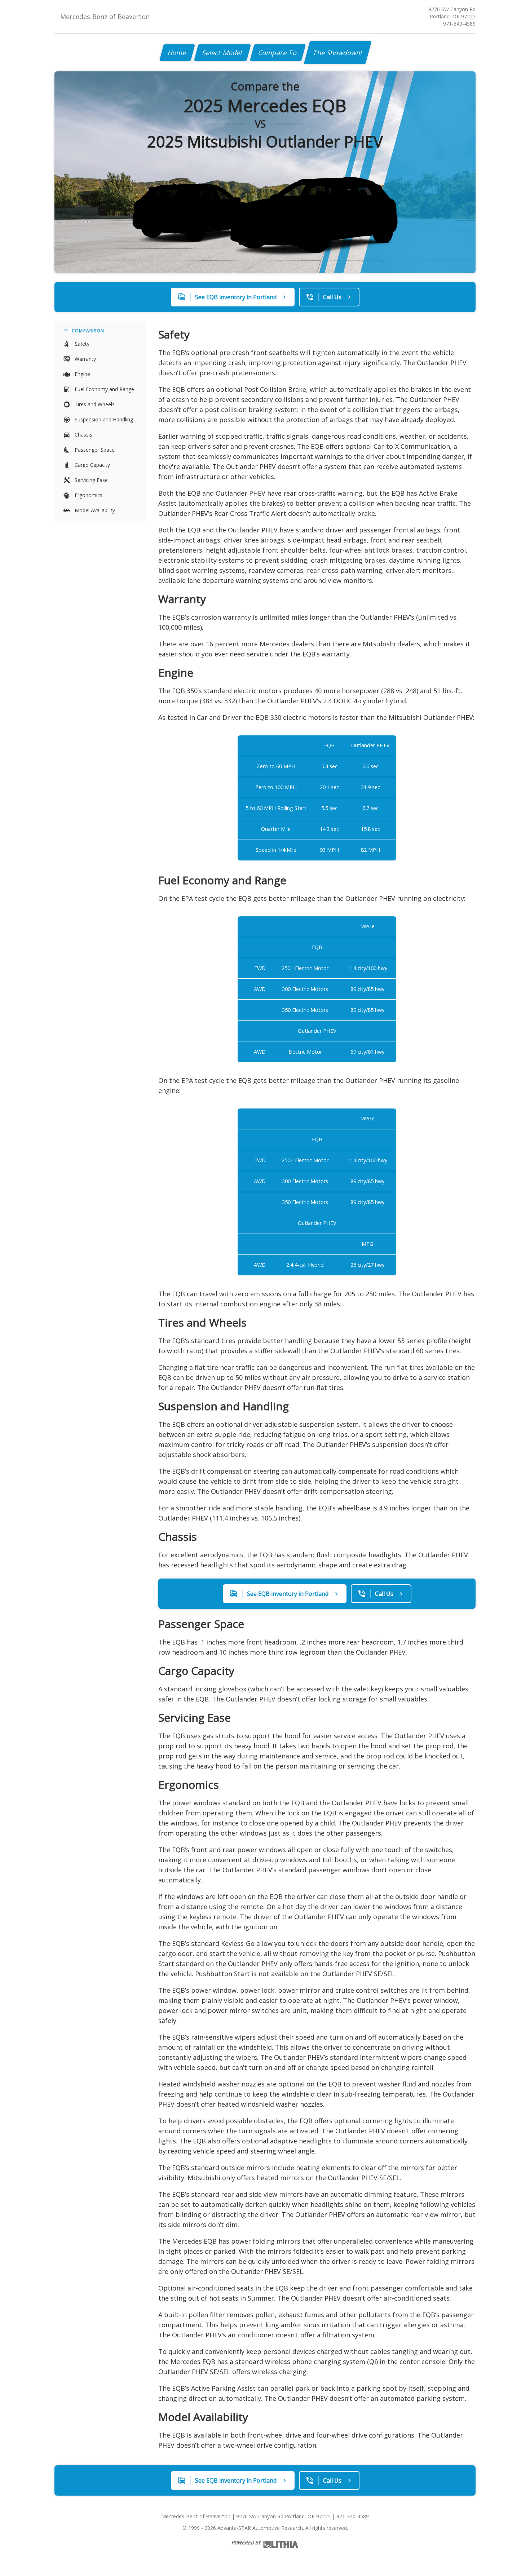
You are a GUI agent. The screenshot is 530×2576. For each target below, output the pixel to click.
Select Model (222, 53)
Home (177, 53)
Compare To (278, 53)
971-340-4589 (459, 24)
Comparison (88, 331)
